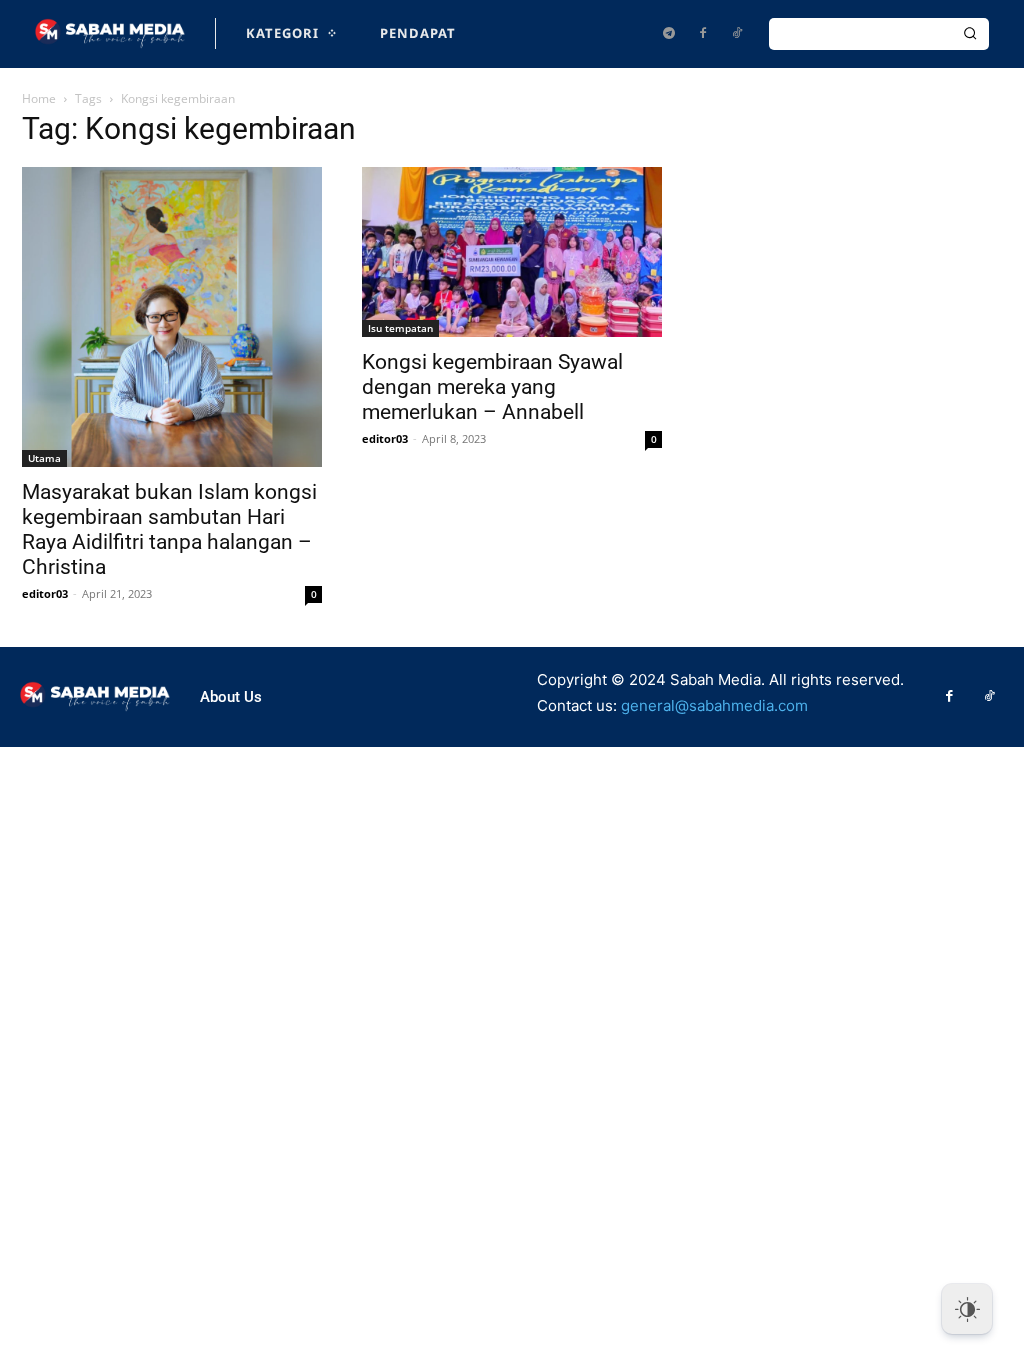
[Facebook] (703, 34)
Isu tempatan (400, 328)
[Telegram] (669, 34)
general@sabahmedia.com (714, 705)
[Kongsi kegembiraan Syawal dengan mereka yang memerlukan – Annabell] (512, 252)
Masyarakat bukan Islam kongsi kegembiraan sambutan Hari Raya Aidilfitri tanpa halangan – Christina (169, 529)
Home (39, 98)
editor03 (45, 593)
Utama (44, 458)
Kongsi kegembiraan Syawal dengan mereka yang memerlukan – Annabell (492, 387)
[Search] (970, 34)
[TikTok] (737, 34)
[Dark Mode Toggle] (967, 1309)
